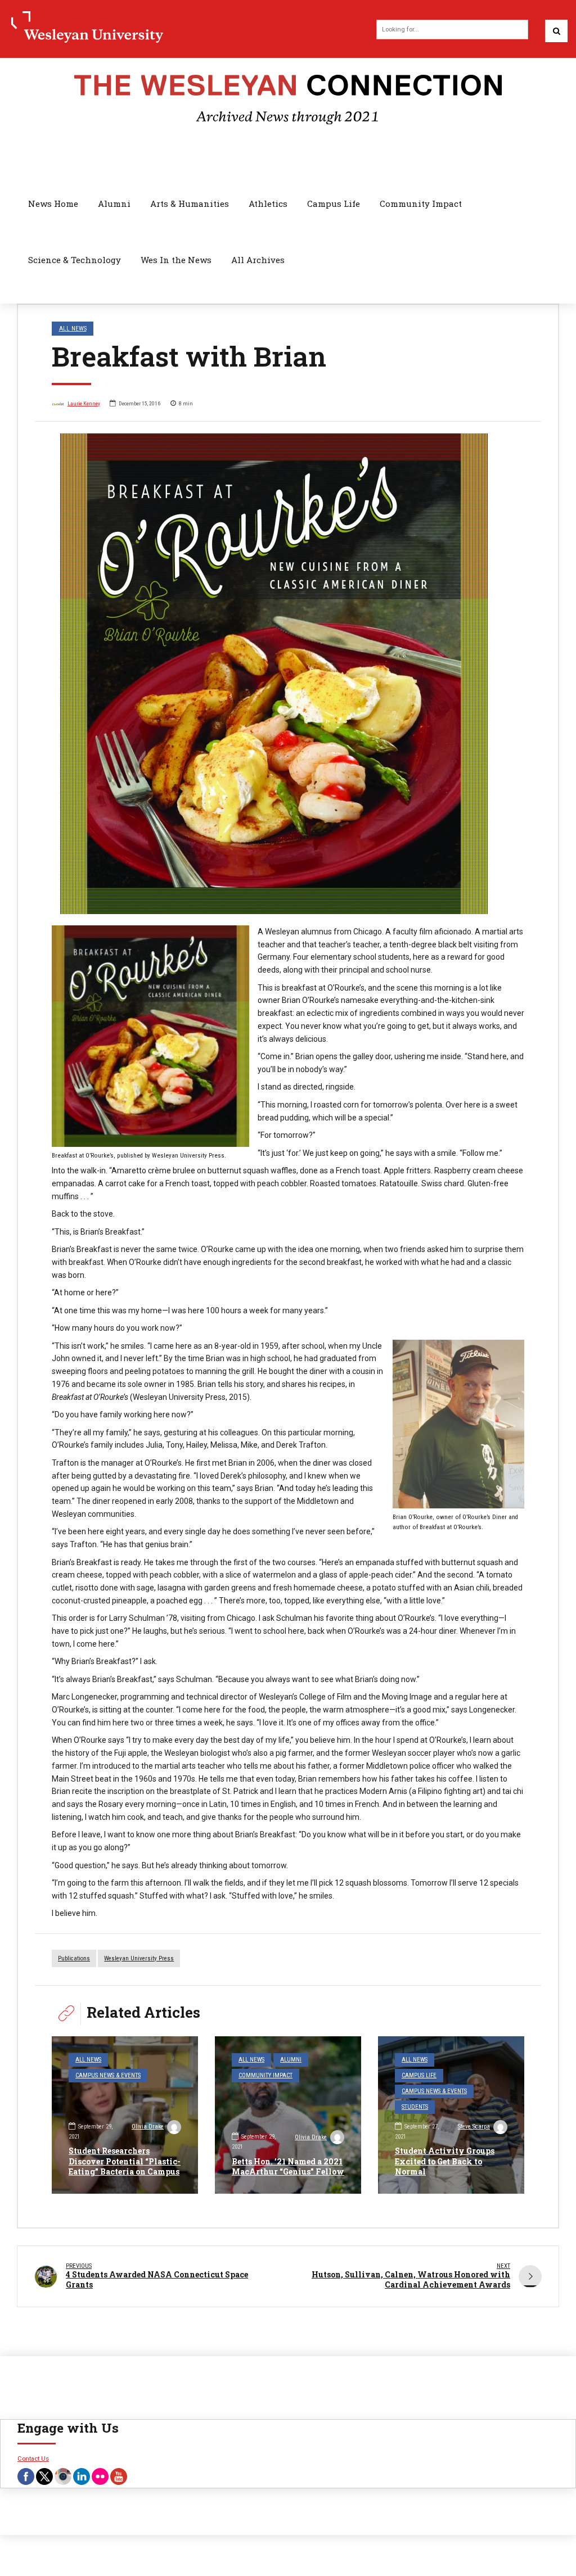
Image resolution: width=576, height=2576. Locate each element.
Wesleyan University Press (139, 1958)
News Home (53, 204)
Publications (74, 1958)
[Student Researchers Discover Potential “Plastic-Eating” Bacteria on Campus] (125, 2115)
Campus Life (334, 204)
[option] (288, 674)
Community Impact (421, 204)
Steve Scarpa (474, 2127)
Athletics (268, 204)
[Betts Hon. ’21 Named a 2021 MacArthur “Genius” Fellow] (288, 2115)
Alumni (114, 204)
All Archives (258, 260)
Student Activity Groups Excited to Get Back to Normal (445, 2161)
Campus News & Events (108, 2075)
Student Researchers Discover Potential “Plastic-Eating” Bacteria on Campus (125, 2161)
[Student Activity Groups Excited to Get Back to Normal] (451, 2115)
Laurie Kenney (84, 403)
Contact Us (33, 2459)
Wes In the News (176, 260)
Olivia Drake (148, 2127)
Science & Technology (75, 260)
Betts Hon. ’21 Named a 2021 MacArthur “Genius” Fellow (288, 2166)
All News (73, 328)
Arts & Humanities (190, 204)
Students (415, 2107)
